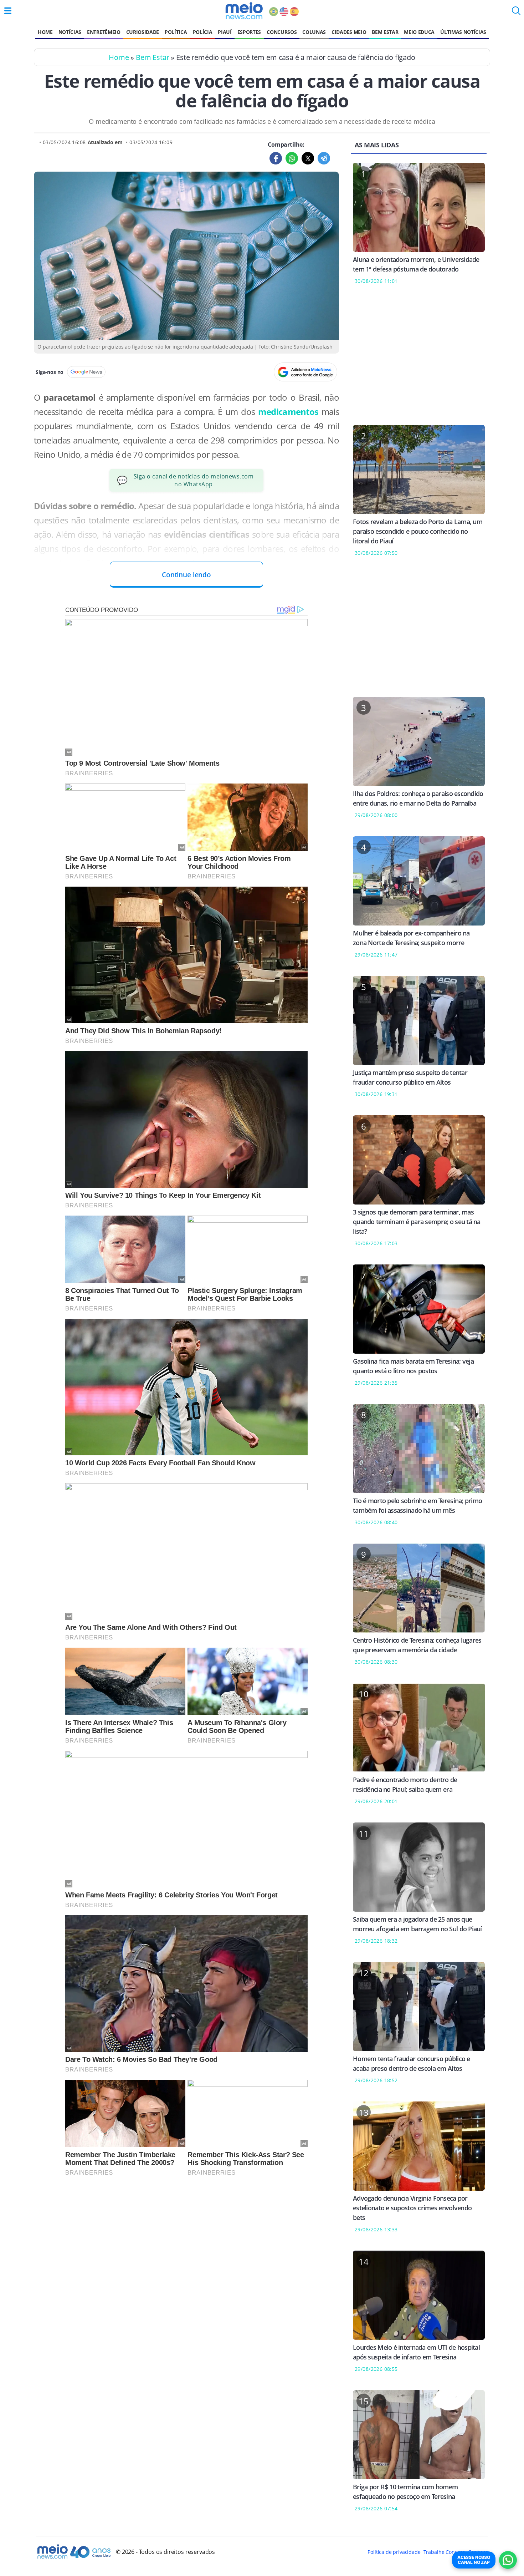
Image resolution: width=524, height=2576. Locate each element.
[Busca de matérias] (516, 13)
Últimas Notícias (463, 32)
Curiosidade (143, 32)
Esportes (249, 32)
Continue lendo (186, 575)
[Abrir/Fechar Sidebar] (8, 11)
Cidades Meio (349, 32)
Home (45, 32)
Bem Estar (385, 32)
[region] (419, 359)
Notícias (70, 32)
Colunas (314, 32)
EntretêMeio (104, 32)
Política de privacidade (394, 2552)
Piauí (225, 32)
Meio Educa (419, 32)
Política (176, 32)
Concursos (282, 32)
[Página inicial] (244, 11)
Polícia (203, 32)
